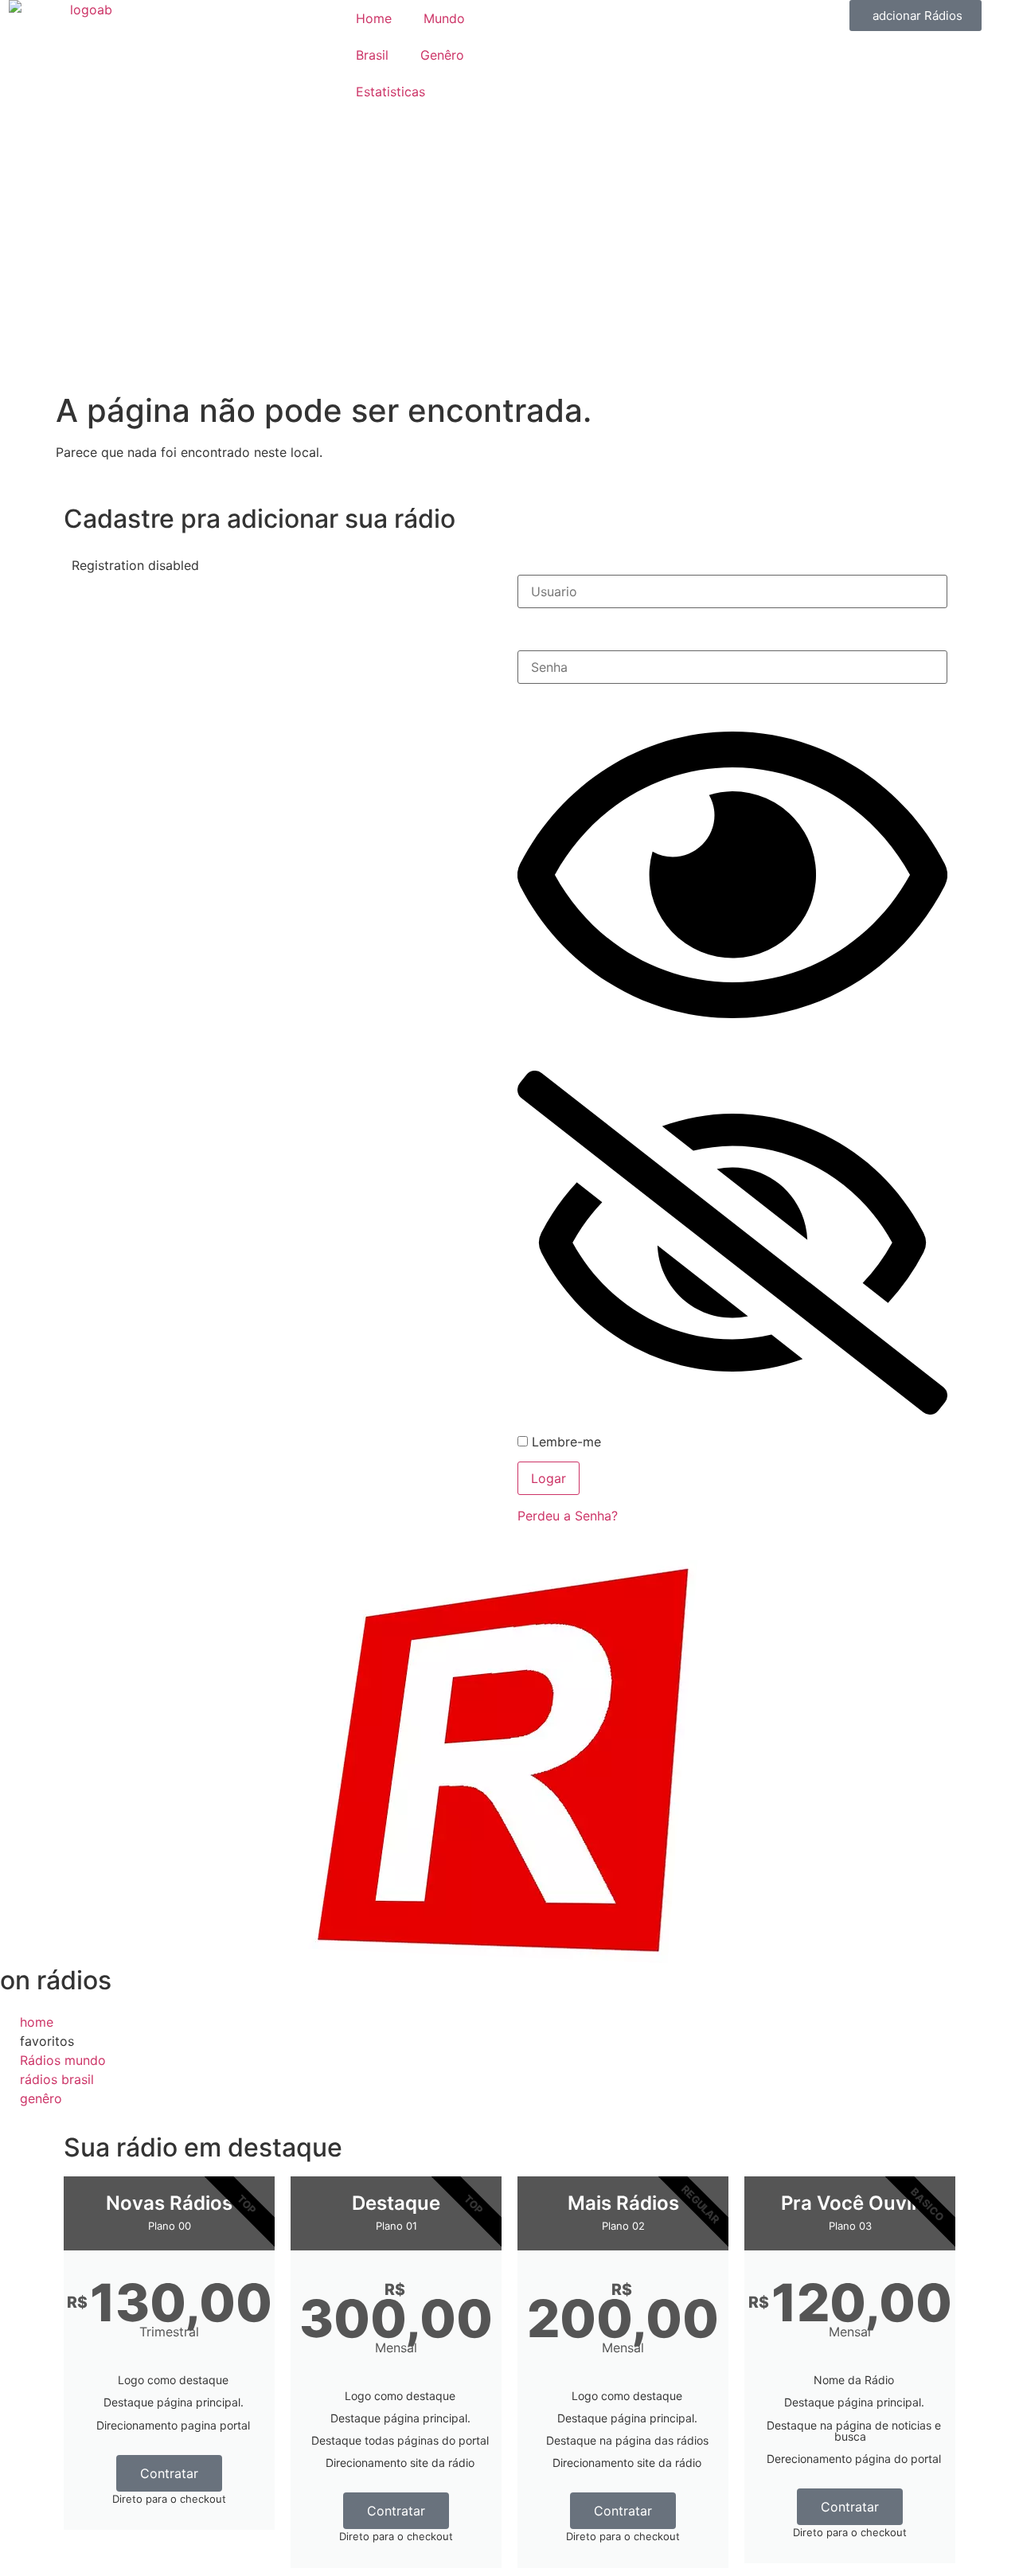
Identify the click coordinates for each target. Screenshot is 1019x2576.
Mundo (444, 18)
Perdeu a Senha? (568, 1516)
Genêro (442, 55)
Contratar (169, 2473)
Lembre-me (564, 1442)
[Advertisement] (509, 272)
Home (374, 18)
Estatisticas (390, 92)
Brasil (372, 55)
